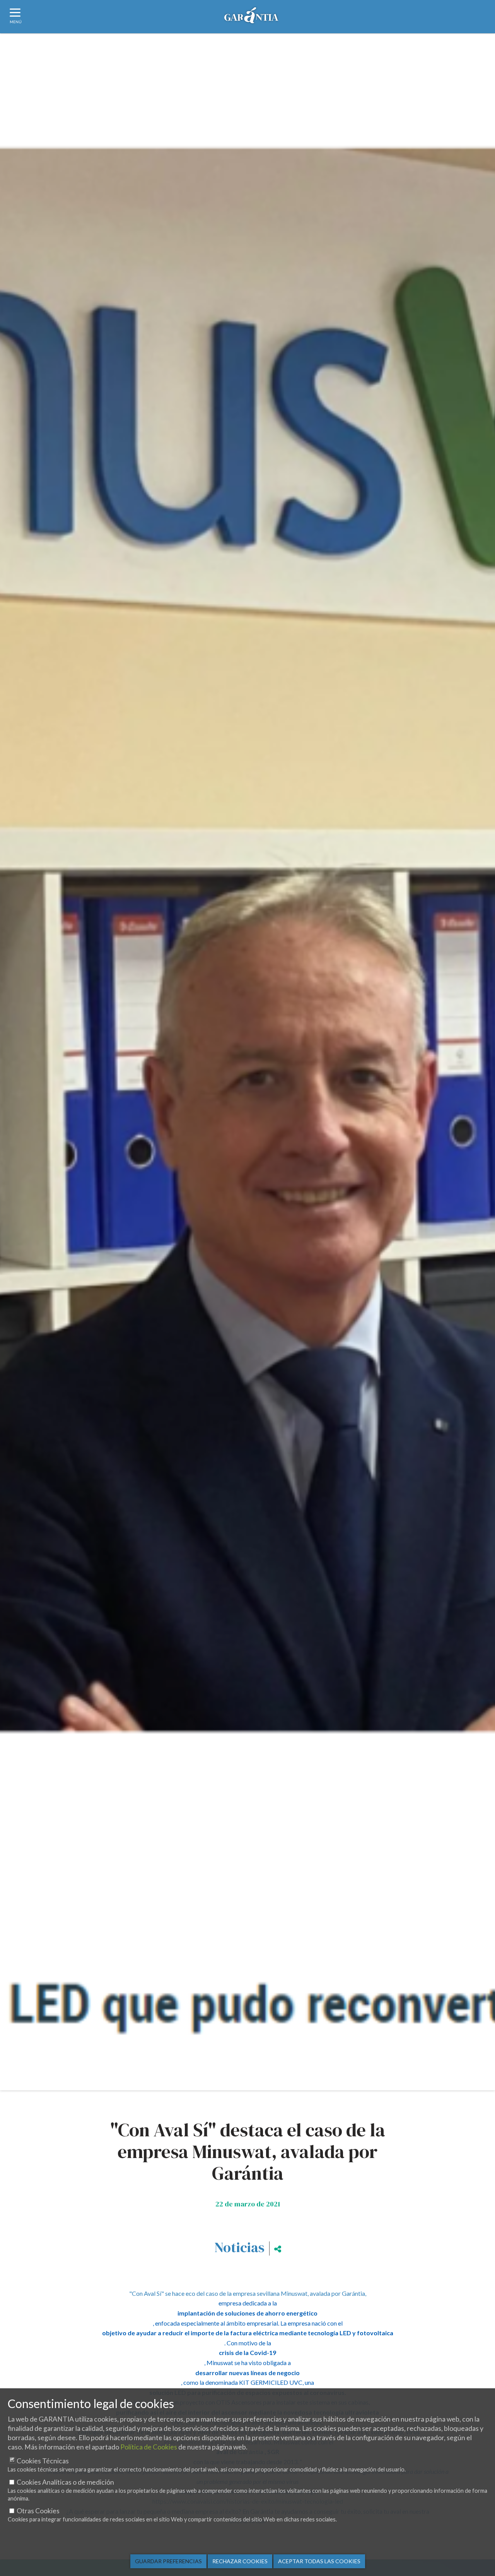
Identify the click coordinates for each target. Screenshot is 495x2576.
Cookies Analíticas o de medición (65, 2482)
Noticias (239, 2247)
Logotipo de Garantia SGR (251, 18)
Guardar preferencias (168, 2561)
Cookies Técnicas (43, 2461)
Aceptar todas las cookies (319, 2561)
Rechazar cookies (240, 2561)
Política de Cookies (149, 2447)
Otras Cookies (38, 2511)
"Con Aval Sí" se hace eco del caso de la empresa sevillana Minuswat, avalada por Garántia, (248, 2293)
